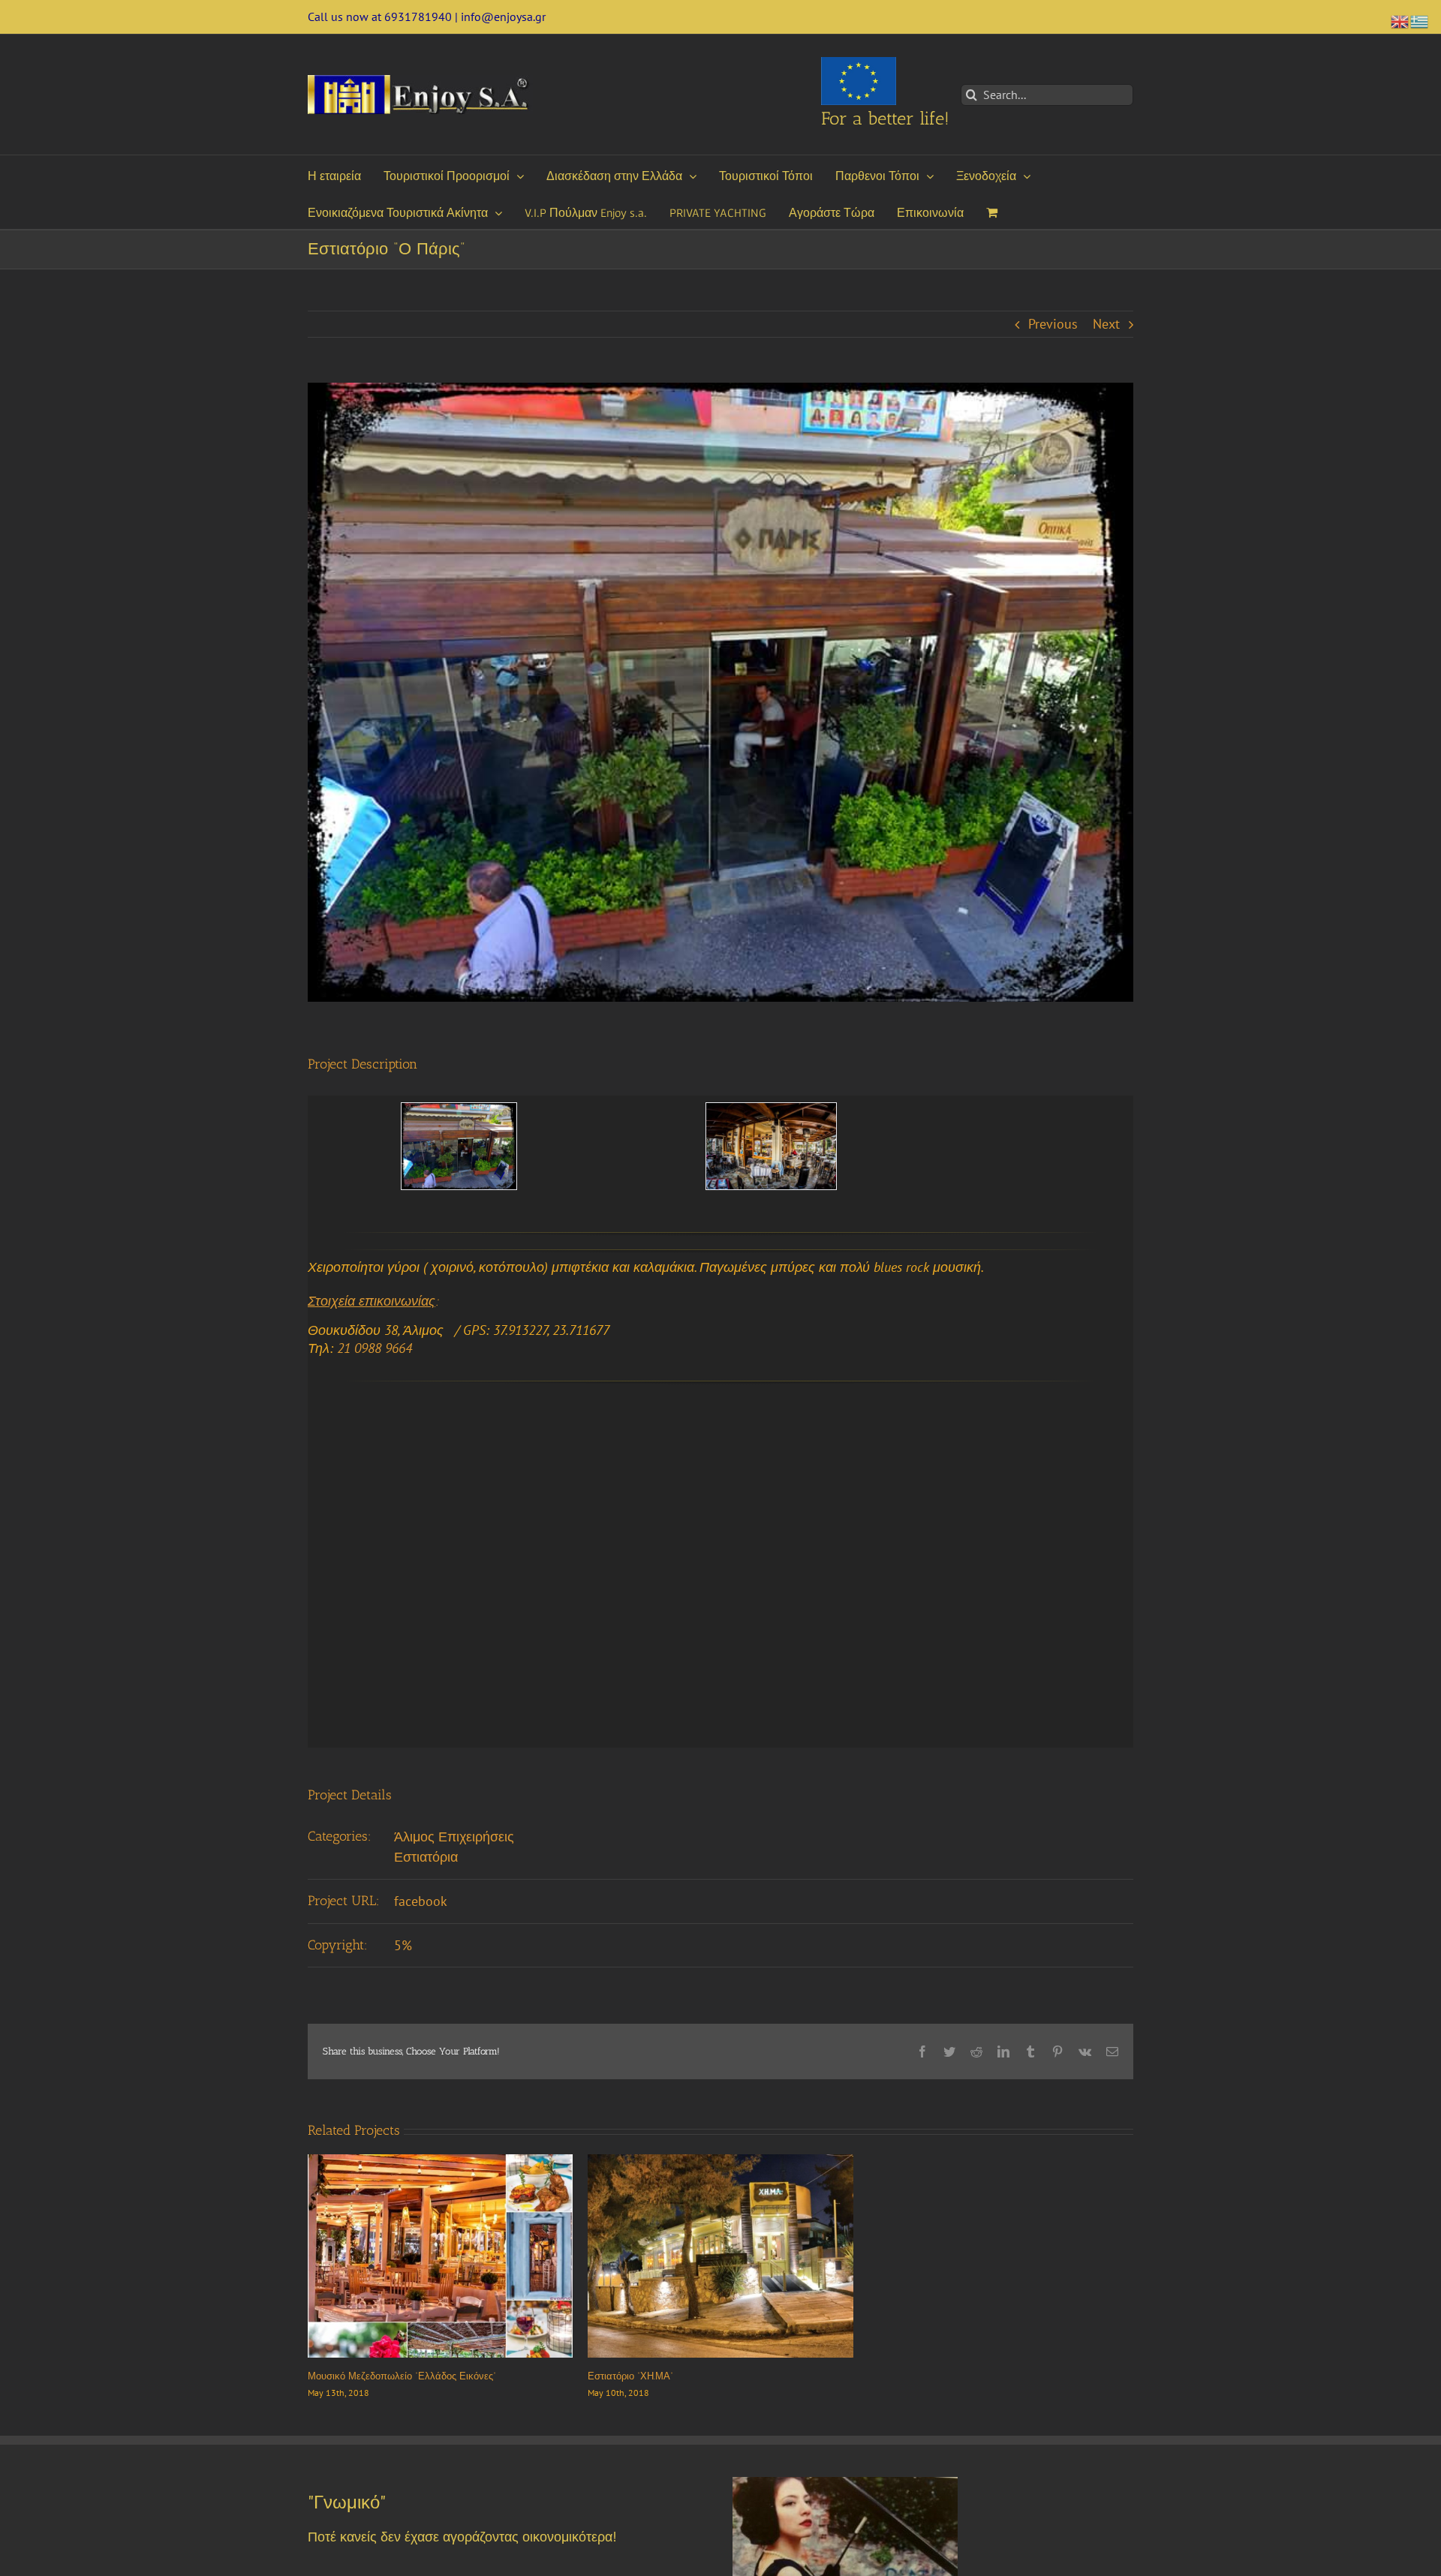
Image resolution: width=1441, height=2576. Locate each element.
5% (403, 1945)
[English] (1400, 20)
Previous (1053, 324)
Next (1106, 324)
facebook (421, 1901)
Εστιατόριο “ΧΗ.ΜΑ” (630, 2376)
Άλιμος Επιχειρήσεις (454, 1837)
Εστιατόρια (426, 1857)
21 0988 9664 (375, 1348)
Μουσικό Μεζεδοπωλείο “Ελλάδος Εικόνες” (402, 2376)
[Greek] (1420, 20)
